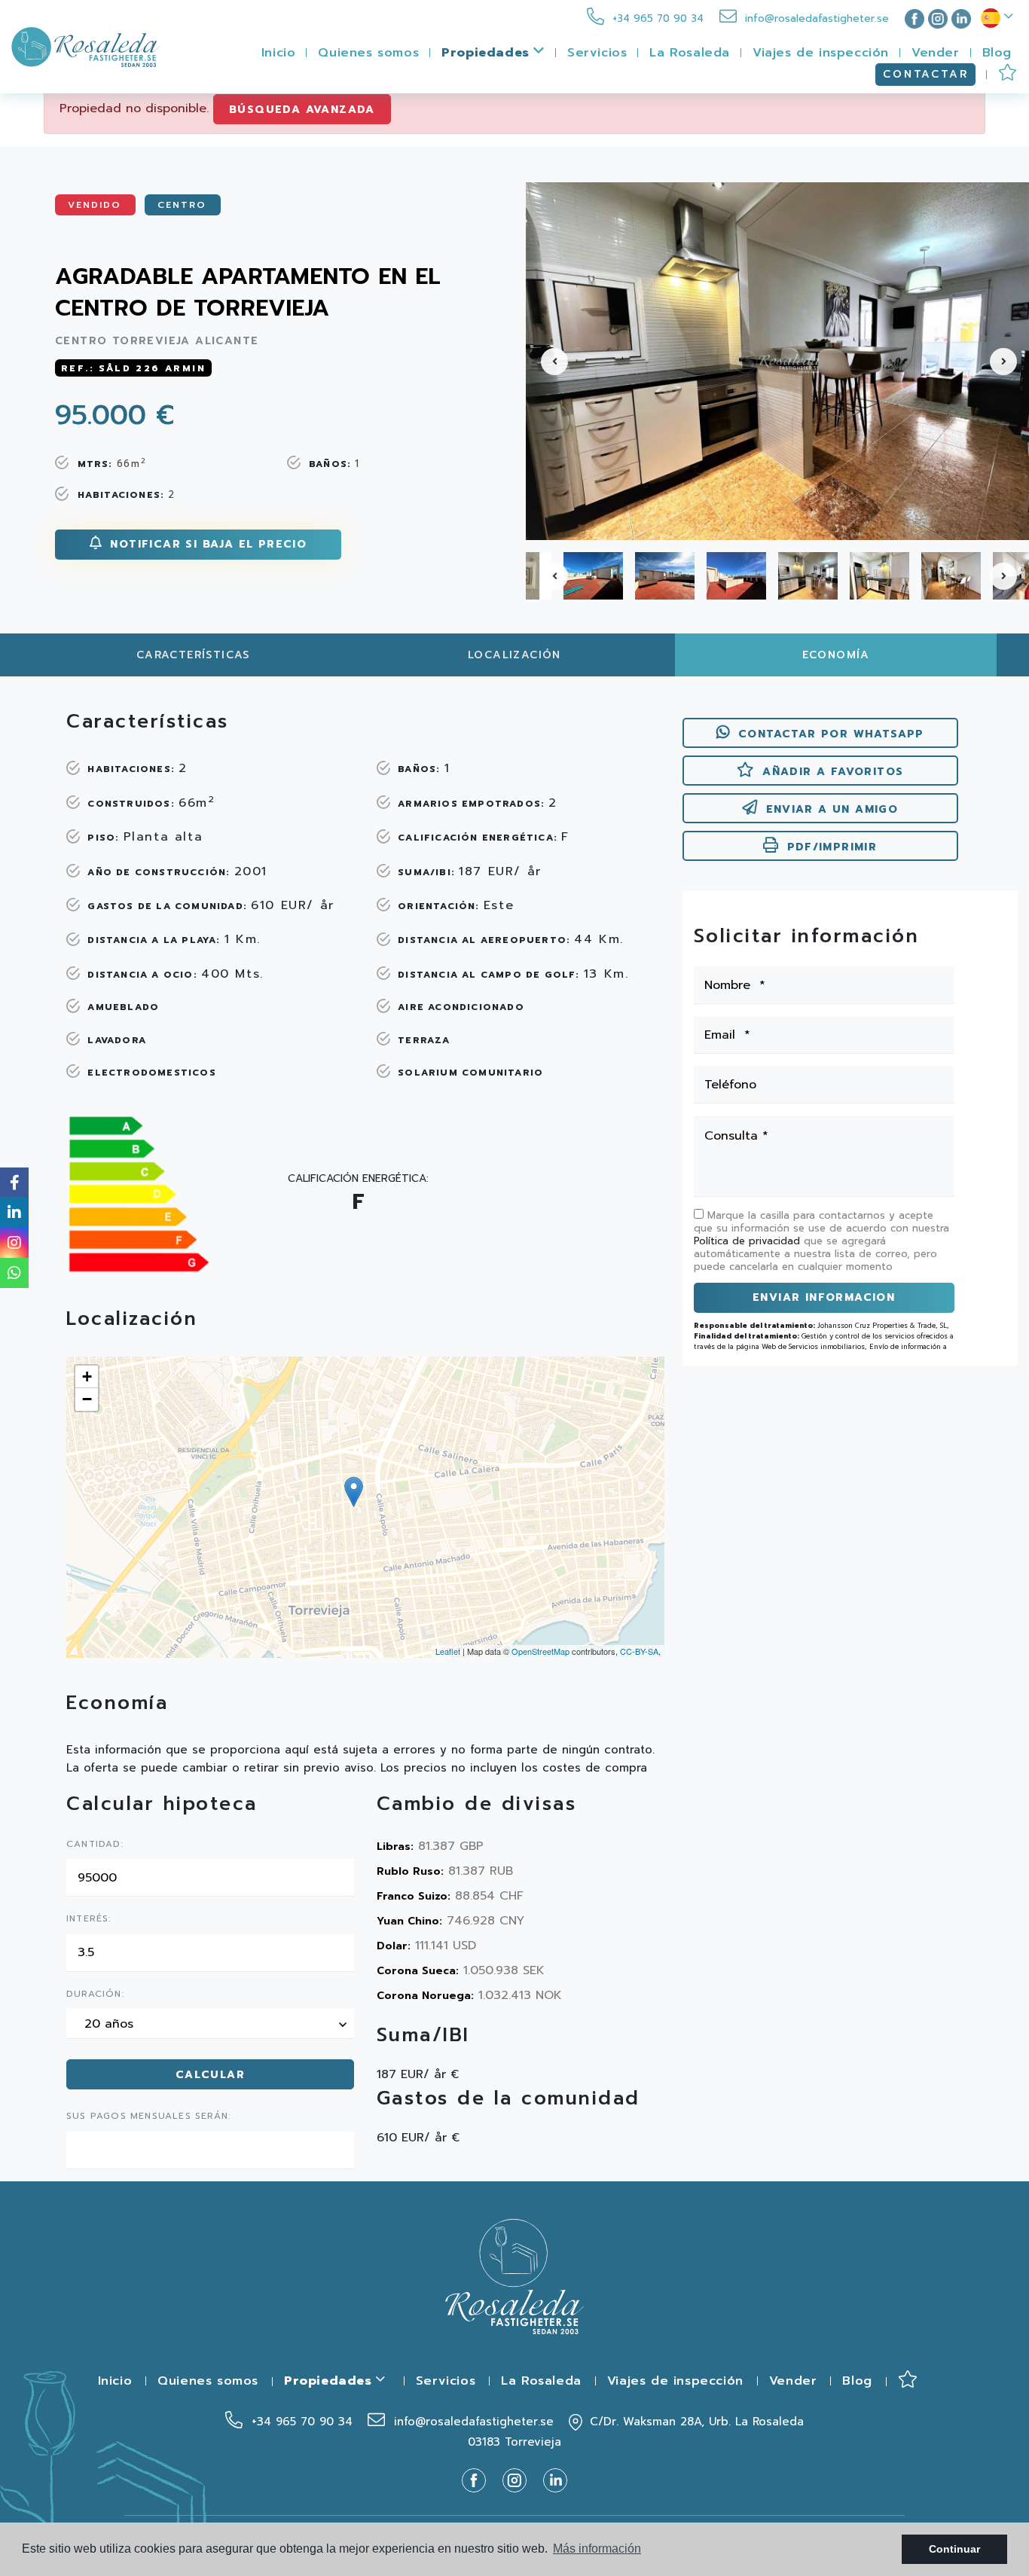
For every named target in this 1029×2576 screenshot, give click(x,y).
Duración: (95, 1995)
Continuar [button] (954, 2549)
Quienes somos (368, 53)
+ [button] (87, 1377)
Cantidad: (95, 1845)
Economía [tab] (836, 655)
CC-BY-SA (639, 1651)
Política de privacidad (749, 1241)
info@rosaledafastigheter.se (815, 18)
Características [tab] (193, 655)
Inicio (279, 53)
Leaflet (448, 1651)
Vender (936, 53)
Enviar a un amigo (832, 809)
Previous (545, 361)
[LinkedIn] (961, 18)
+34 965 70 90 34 (656, 18)
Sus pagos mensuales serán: (148, 2117)
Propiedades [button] (487, 53)
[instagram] (938, 18)
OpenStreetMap (540, 1651)
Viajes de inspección (821, 53)
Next (1009, 361)
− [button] (87, 1399)
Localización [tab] (514, 655)
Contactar (925, 74)
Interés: (89, 1919)
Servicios (597, 53)
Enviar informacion (824, 1297)
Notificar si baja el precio (206, 544)
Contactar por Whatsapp (831, 734)
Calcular (210, 2075)
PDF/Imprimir (832, 847)
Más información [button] (597, 2549)
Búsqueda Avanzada (302, 110)
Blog (997, 53)
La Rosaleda (690, 53)
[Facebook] (911, 18)
